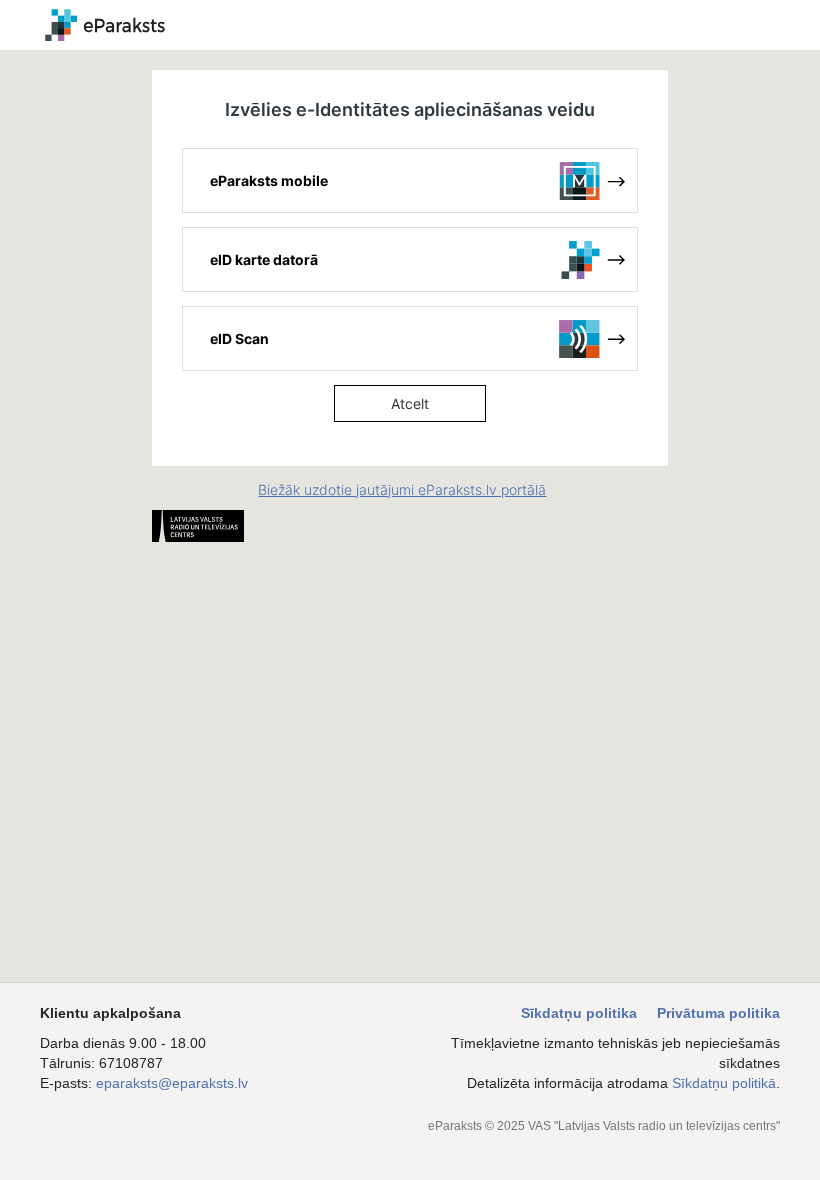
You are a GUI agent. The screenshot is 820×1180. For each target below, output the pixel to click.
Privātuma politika (718, 1013)
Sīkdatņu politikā (724, 1083)
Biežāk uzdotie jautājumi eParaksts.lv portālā (402, 489)
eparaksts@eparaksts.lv (172, 1083)
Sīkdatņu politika (579, 1013)
